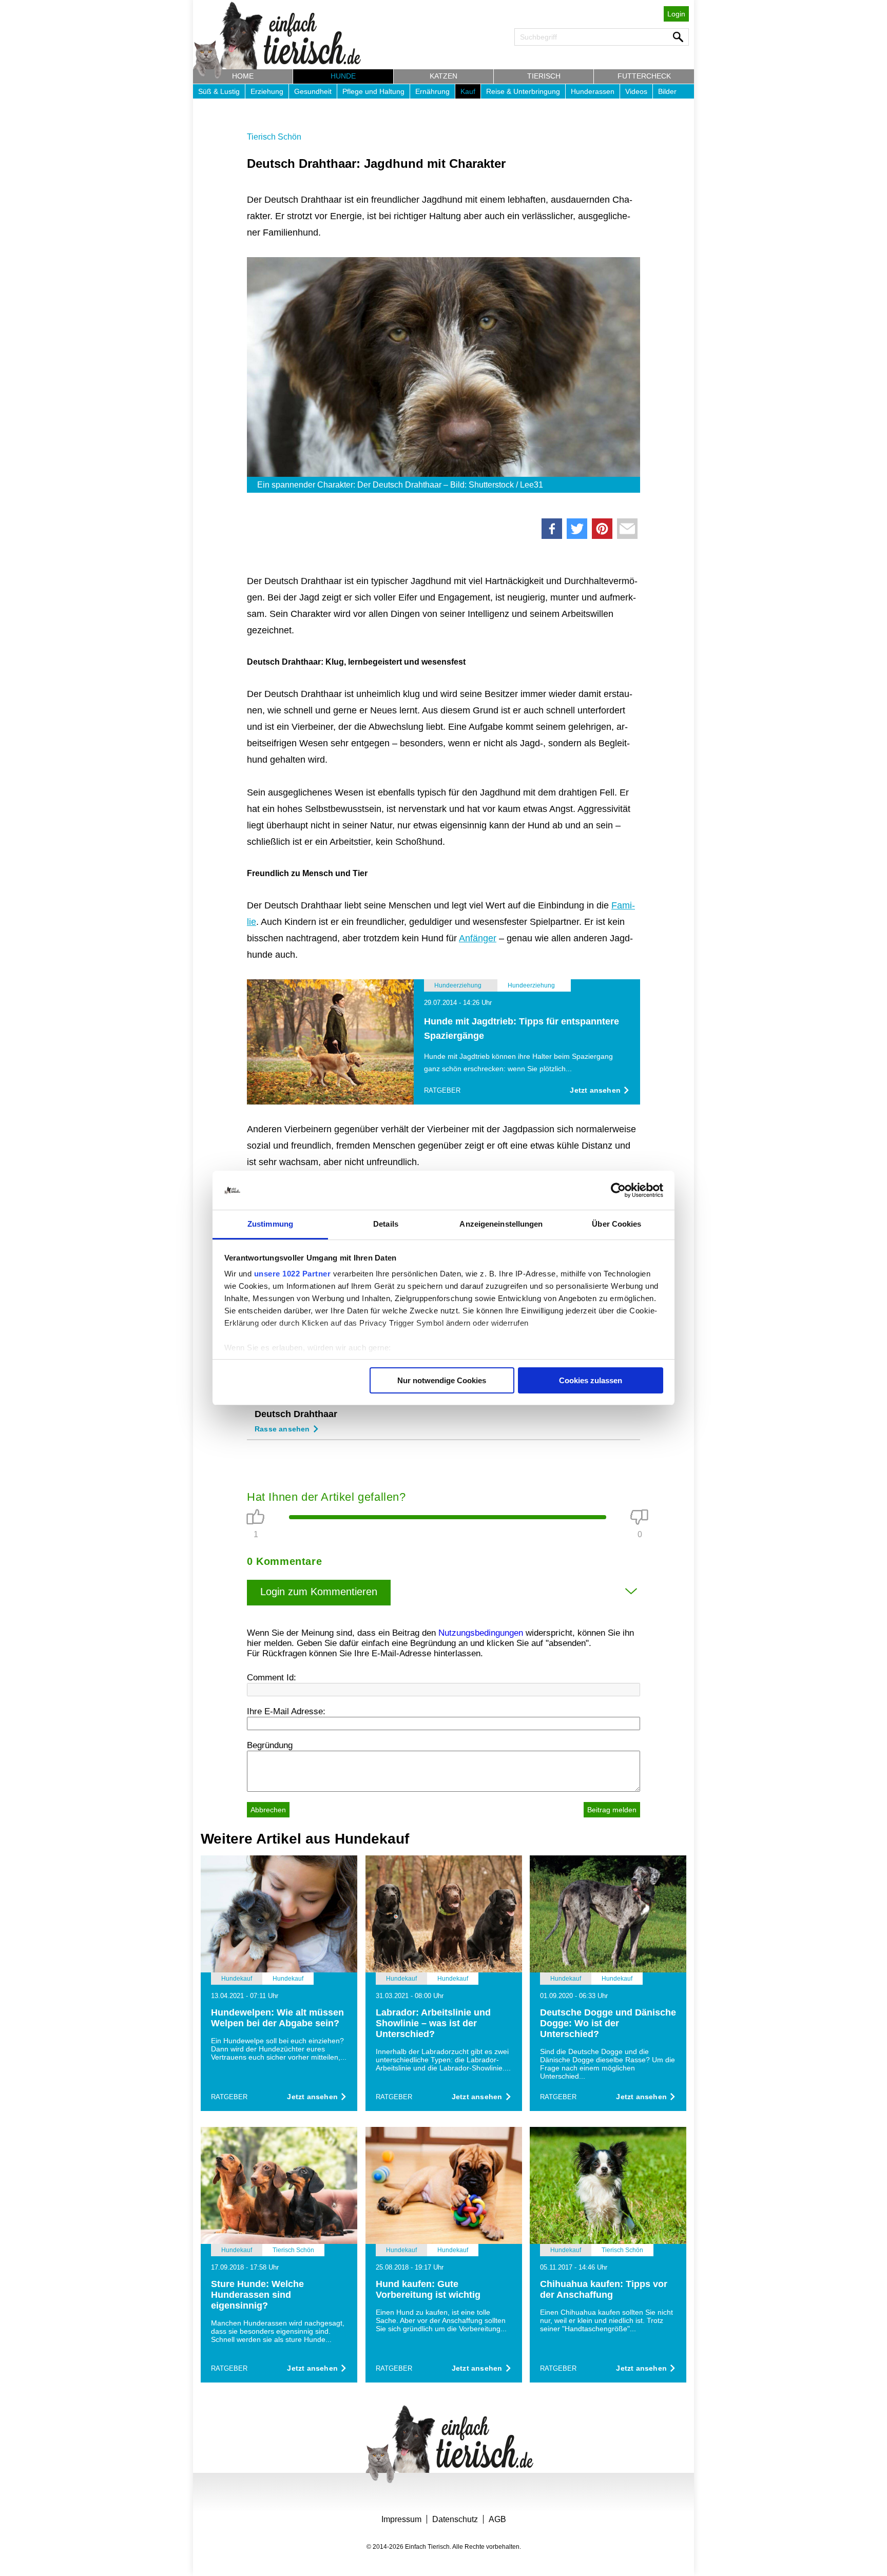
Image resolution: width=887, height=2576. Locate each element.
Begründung (270, 1745)
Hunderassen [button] (593, 91)
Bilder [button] (667, 91)
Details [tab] (386, 1224)
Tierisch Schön (274, 137)
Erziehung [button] (267, 91)
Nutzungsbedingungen (481, 1633)
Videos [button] (636, 91)
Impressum (401, 2519)
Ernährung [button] (432, 91)
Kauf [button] (468, 91)
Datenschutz (455, 2519)
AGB (497, 2519)
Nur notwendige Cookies (442, 1380)
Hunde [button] (343, 76)
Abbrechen (268, 1810)
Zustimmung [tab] (270, 1224)
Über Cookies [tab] (616, 1224)
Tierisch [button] (544, 76)
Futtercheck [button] (644, 76)
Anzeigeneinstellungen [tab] (501, 1224)
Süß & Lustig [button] (219, 91)
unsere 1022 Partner (293, 1274)
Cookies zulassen (591, 1380)
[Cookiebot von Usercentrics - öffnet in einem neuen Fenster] (618, 1190)
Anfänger (478, 938)
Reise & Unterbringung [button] (523, 91)
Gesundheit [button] (313, 91)
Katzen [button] (444, 76)
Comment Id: (272, 1678)
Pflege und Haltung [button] (373, 91)
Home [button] (243, 76)
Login (676, 14)
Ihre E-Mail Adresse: (286, 1711)
